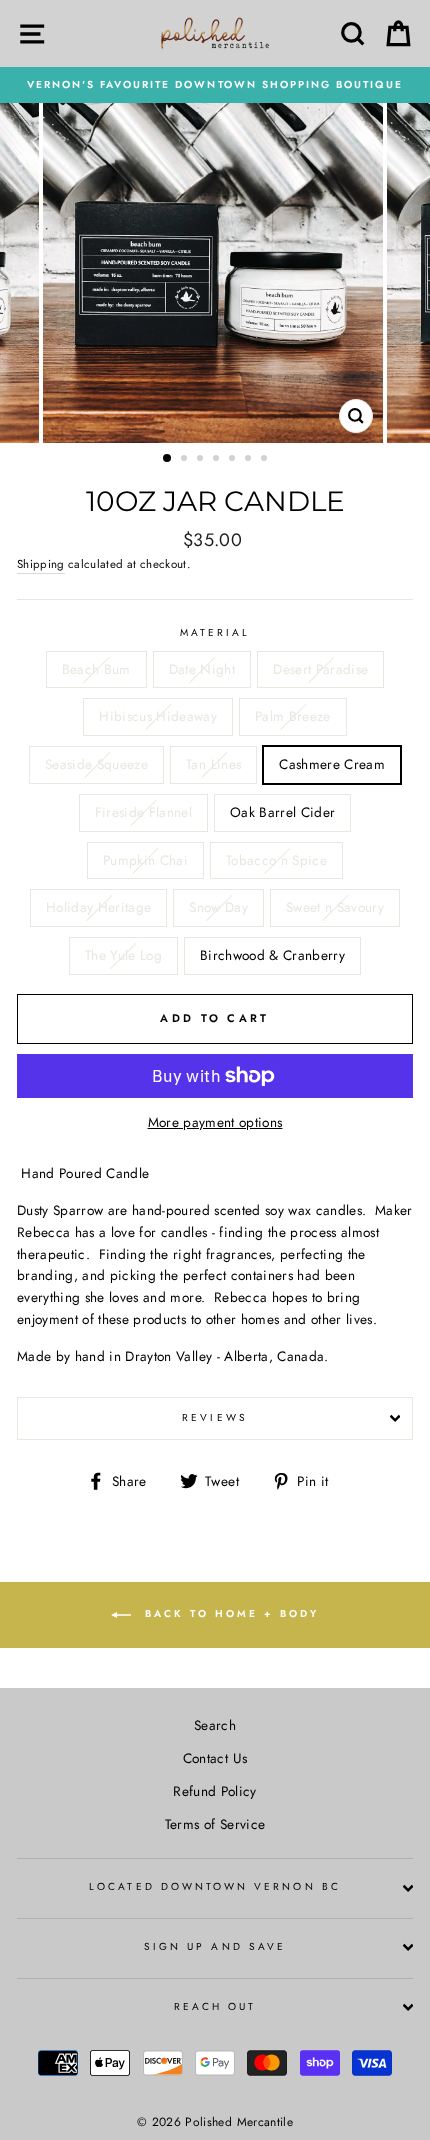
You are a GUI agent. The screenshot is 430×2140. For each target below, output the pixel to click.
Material (215, 632)
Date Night (202, 669)
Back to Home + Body (229, 1614)
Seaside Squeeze (96, 764)
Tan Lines (213, 764)
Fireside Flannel (143, 812)
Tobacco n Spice (276, 860)
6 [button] (250, 460)
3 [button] (202, 460)
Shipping (41, 564)
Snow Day (218, 907)
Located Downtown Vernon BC (215, 1886)
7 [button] (266, 460)
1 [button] (168, 459)
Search (215, 1725)
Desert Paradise (320, 669)
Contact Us (215, 1758)
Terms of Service (215, 1824)
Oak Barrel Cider (282, 812)
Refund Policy (214, 1791)
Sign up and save (215, 1946)
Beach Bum (96, 669)
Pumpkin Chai (145, 860)
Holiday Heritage (98, 907)
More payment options (215, 1122)
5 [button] (234, 460)
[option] (215, 85)
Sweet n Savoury (335, 907)
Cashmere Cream (332, 764)
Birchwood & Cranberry (272, 955)
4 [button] (218, 460)
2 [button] (186, 460)
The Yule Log (123, 955)
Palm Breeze (293, 716)
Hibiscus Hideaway (158, 716)
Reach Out (215, 2006)
